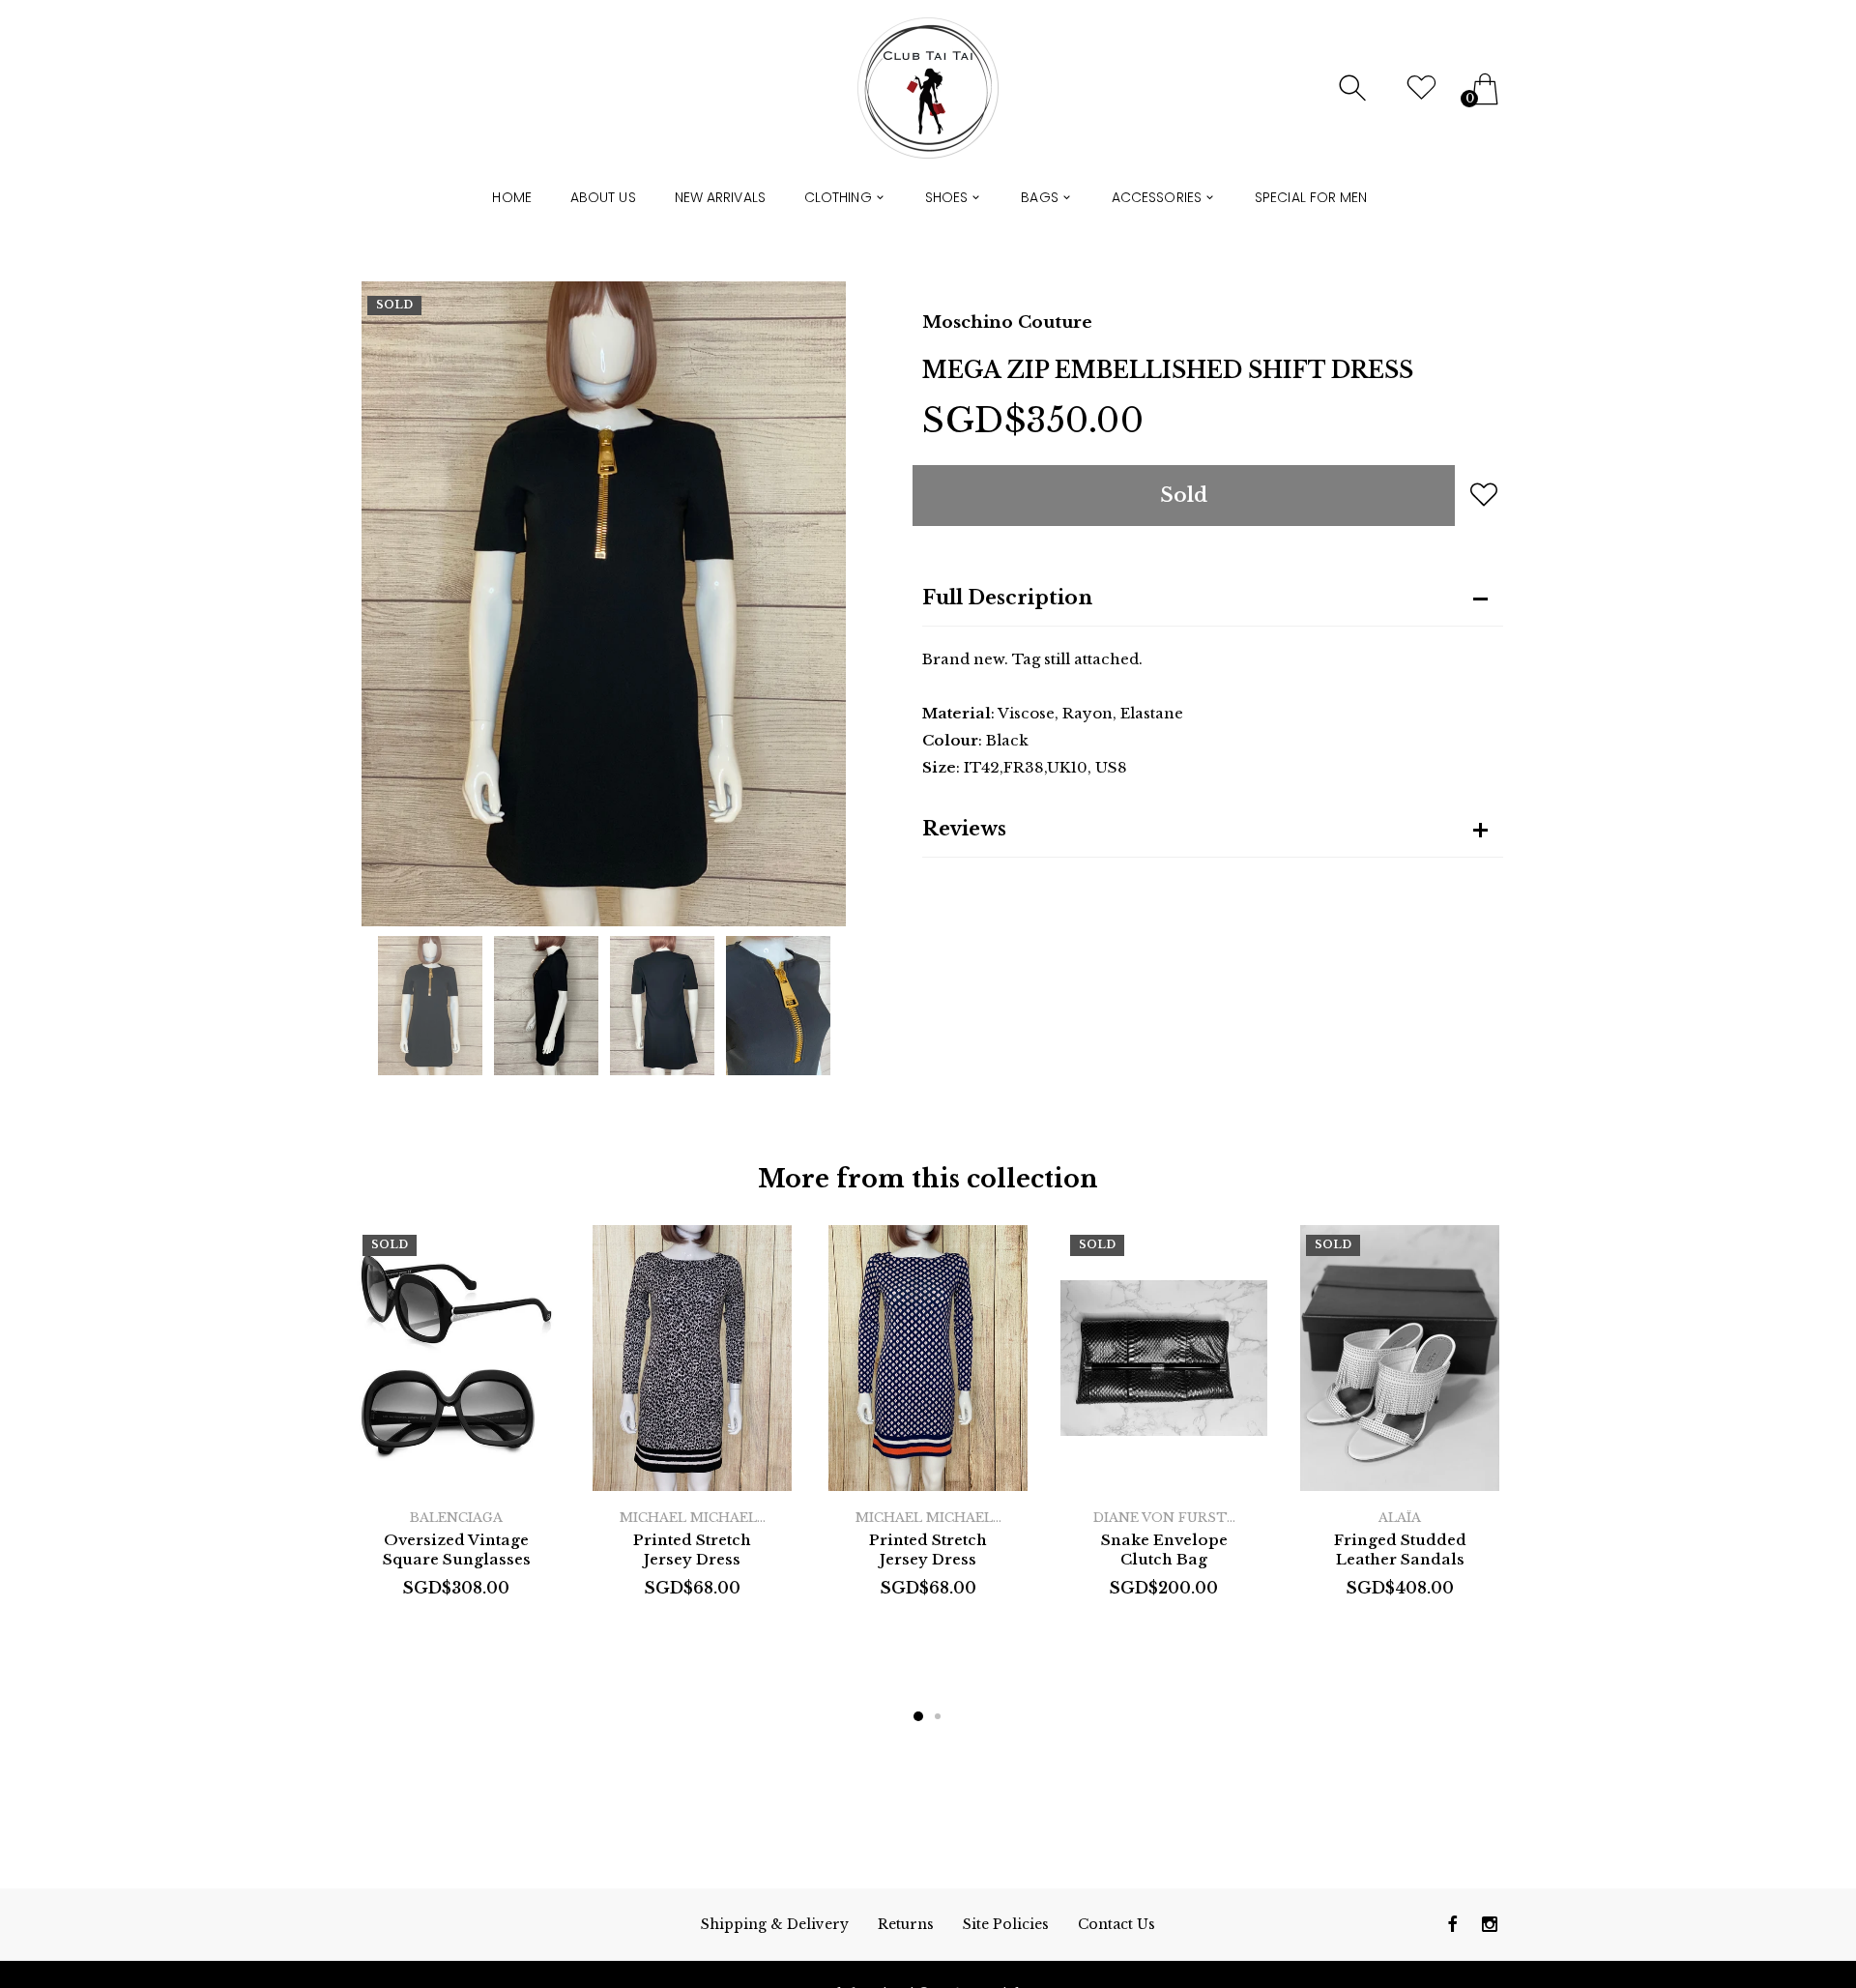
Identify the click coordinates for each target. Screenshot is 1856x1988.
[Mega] (430, 1006)
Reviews (964, 829)
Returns (906, 1924)
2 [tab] (938, 1716)
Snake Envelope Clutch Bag (1164, 1549)
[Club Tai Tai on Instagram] (1490, 1924)
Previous (387, 603)
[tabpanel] (456, 1433)
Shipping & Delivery (775, 1924)
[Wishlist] (1421, 88)
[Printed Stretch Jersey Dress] (692, 1358)
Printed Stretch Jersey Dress (692, 1549)
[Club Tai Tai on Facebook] (1453, 1924)
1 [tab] (918, 1716)
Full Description (1007, 598)
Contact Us (1116, 1924)
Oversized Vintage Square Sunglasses (457, 1549)
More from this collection (928, 1179)
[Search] (1355, 88)
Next (821, 603)
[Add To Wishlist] (1484, 494)
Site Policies (1006, 1924)
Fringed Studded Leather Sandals (1400, 1549)
